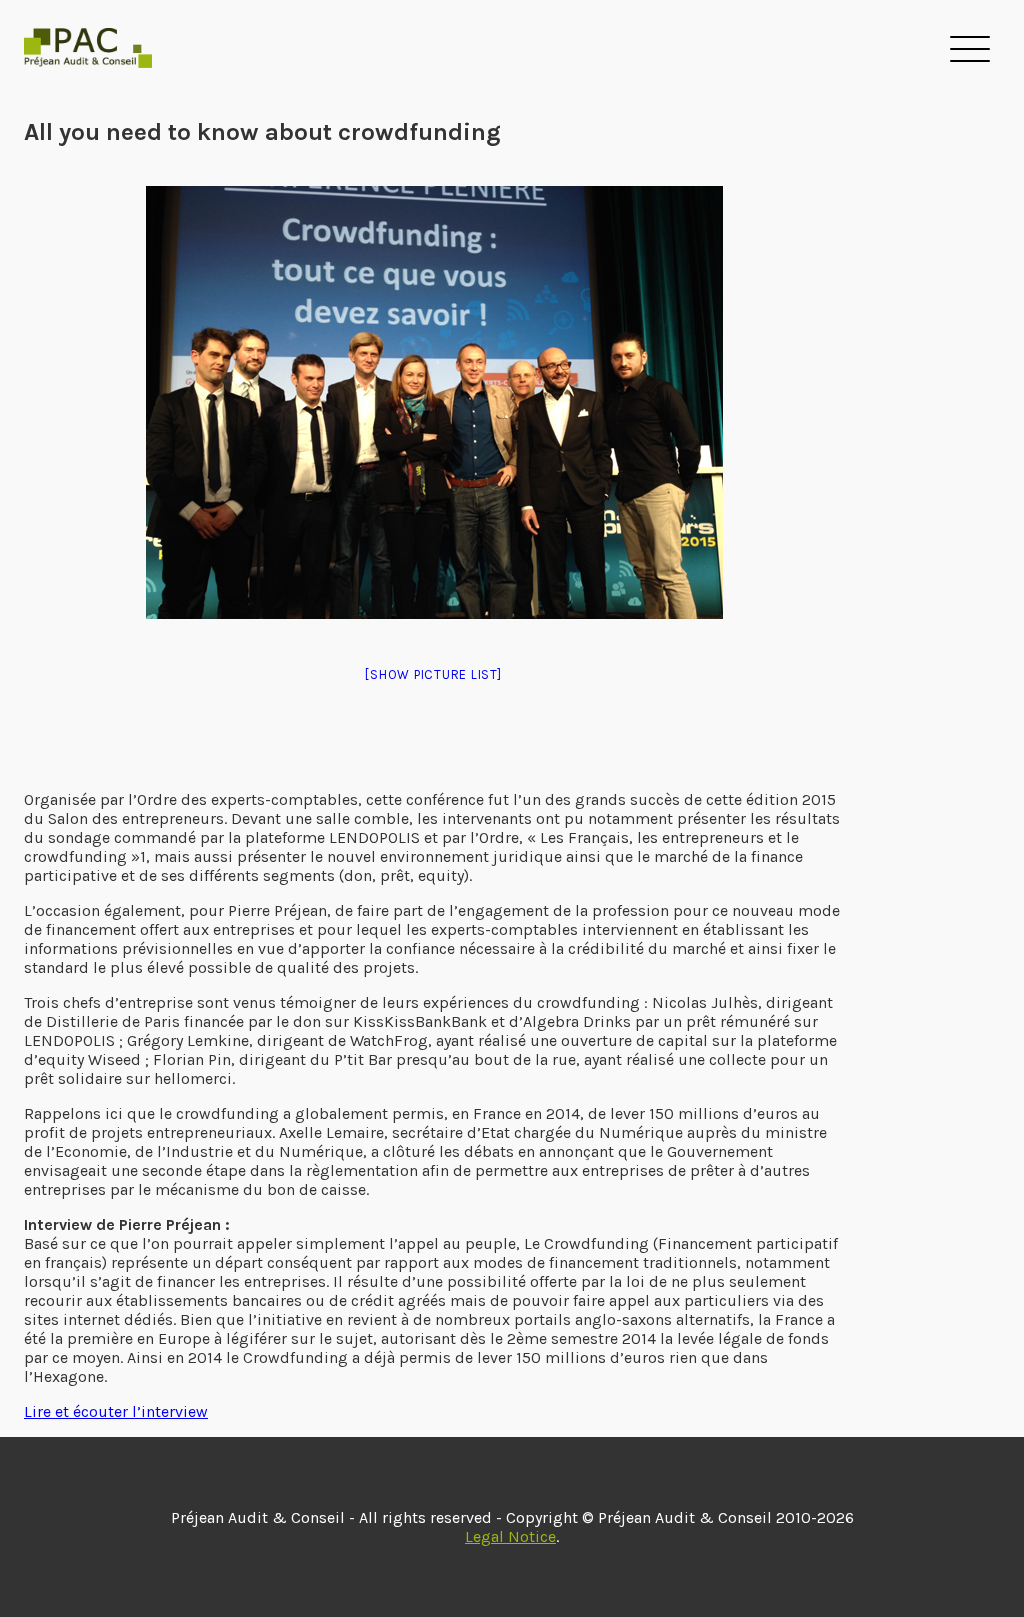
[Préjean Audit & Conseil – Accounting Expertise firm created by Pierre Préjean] (88, 51)
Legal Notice (510, 1536)
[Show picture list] (433, 674)
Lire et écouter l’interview (116, 1411)
